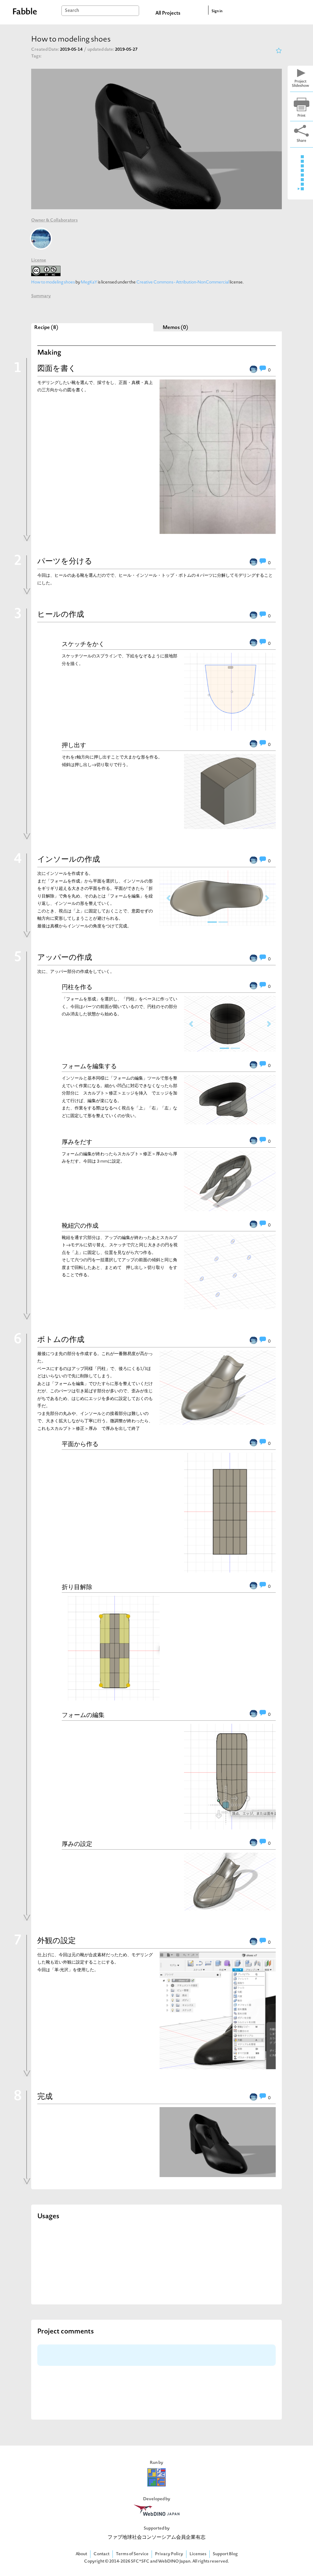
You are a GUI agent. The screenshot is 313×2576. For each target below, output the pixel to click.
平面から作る (80, 1444)
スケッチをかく (83, 644)
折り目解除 (77, 1587)
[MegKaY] (41, 239)
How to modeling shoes (53, 282)
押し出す (74, 745)
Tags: (36, 56)
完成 (45, 2097)
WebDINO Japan (174, 2561)
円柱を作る (77, 987)
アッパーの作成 (65, 958)
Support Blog (225, 2554)
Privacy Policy (169, 2554)
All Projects (168, 13)
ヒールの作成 (61, 615)
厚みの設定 (77, 1844)
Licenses (198, 2554)
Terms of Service (132, 2554)
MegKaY (89, 282)
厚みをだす (77, 1142)
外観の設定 (57, 1941)
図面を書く (57, 369)
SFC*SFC (140, 2561)
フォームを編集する (89, 1066)
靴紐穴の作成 (80, 1226)
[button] (168, 898)
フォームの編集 (83, 1715)
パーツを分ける (65, 562)
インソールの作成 (69, 860)
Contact (101, 2554)
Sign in (217, 11)
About (81, 2554)
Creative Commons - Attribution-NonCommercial (183, 282)
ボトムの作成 (61, 1340)
